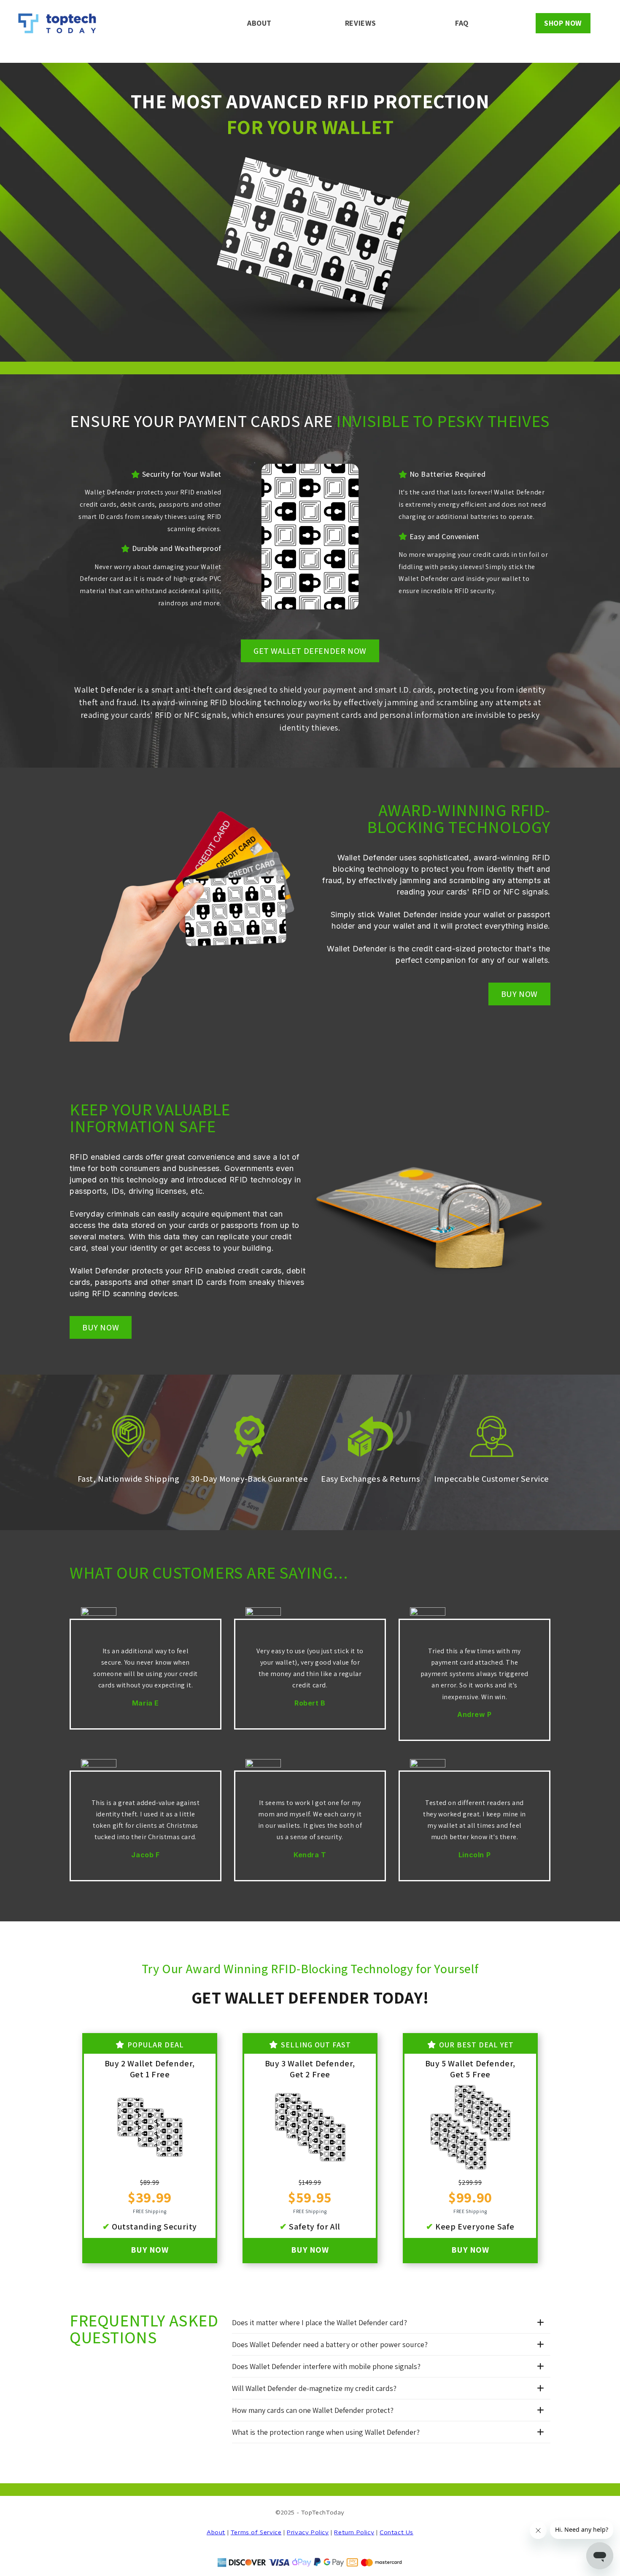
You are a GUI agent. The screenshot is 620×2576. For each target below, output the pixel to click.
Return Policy (354, 2532)
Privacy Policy (308, 2532)
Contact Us (396, 2532)
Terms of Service (256, 2532)
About (216, 2532)
